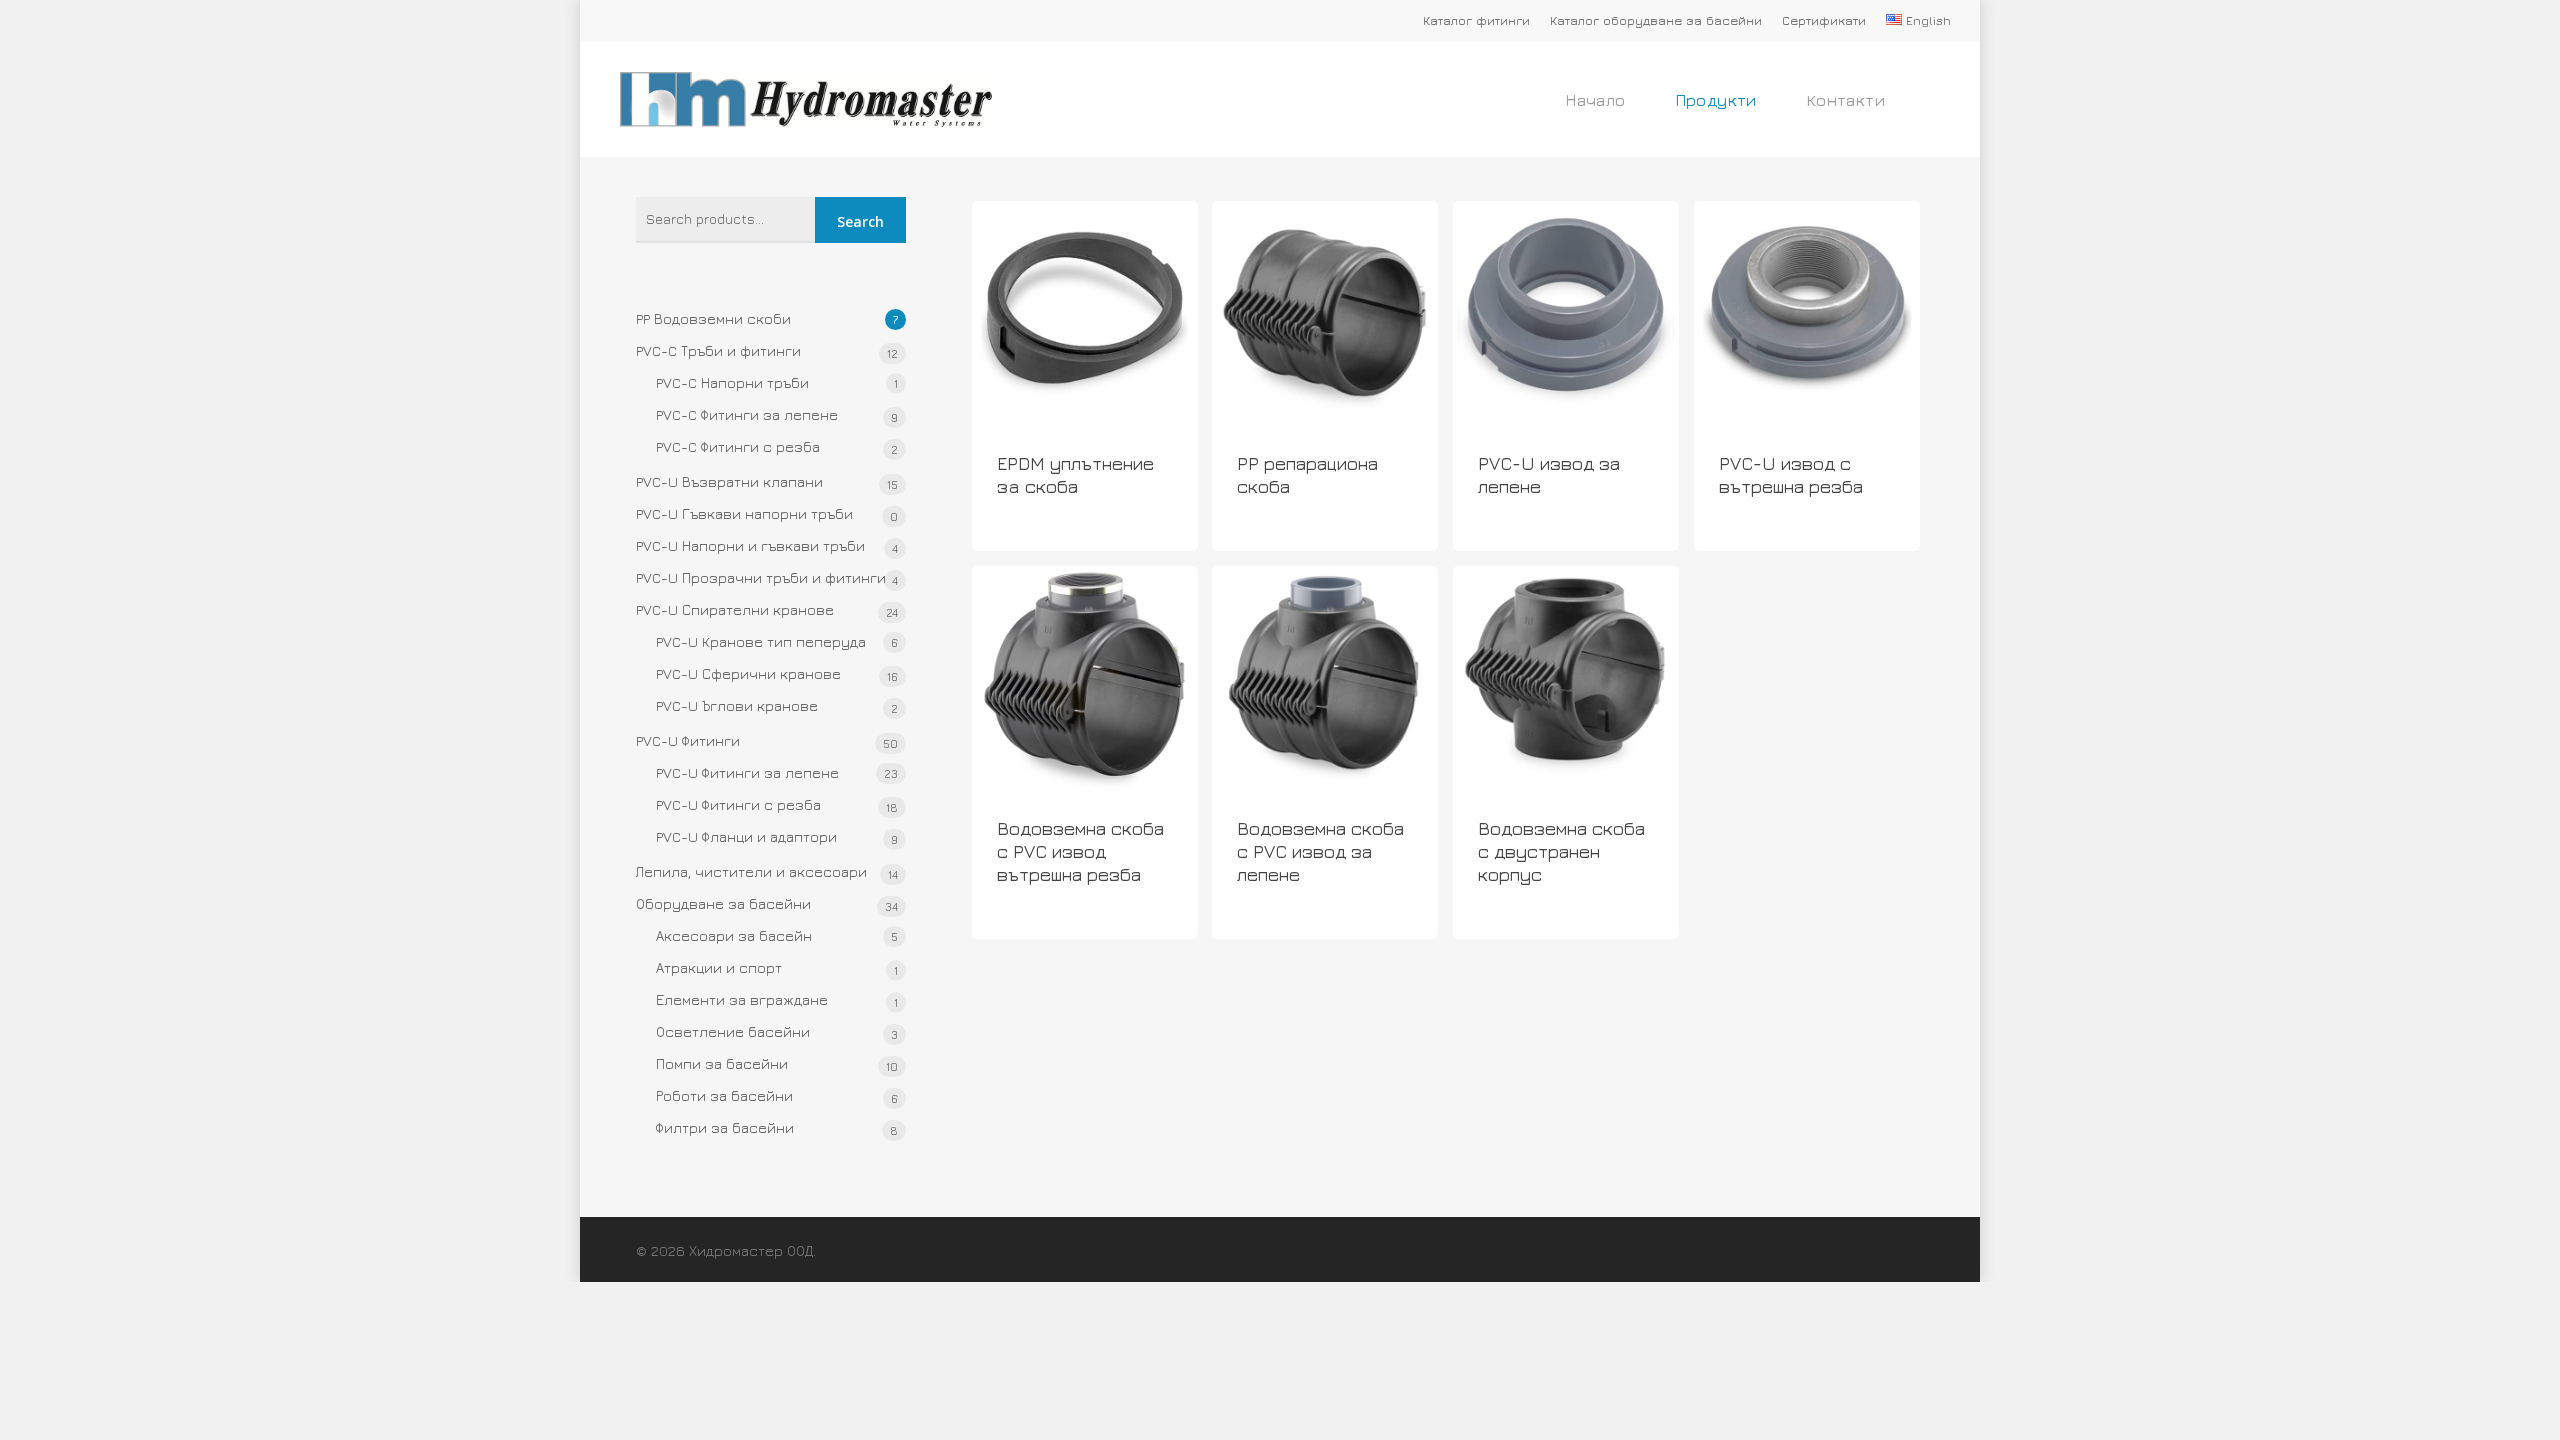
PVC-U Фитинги (688, 740)
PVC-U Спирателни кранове (735, 609)
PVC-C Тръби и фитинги (718, 350)
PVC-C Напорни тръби (732, 382)
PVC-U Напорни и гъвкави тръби (750, 545)
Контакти (1846, 100)
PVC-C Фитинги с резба (738, 446)
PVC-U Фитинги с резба (738, 804)
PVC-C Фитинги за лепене (747, 414)
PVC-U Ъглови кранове (737, 705)
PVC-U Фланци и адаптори (746, 836)
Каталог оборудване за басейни (1656, 20)
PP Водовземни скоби (713, 318)
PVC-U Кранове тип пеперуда (761, 641)
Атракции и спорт (719, 967)
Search (860, 221)
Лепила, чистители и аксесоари (751, 871)
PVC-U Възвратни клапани (729, 481)
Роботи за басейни (724, 1095)
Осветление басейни (733, 1031)
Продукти (1716, 100)
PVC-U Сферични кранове (748, 673)
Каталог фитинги (1476, 20)
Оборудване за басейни (723, 903)
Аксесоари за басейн (734, 935)
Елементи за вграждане (742, 999)
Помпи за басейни (722, 1063)
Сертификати (1824, 20)
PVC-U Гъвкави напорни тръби (744, 513)
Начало (1595, 100)
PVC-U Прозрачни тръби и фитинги (761, 577)
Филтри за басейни (725, 1127)
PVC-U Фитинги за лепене (747, 772)
